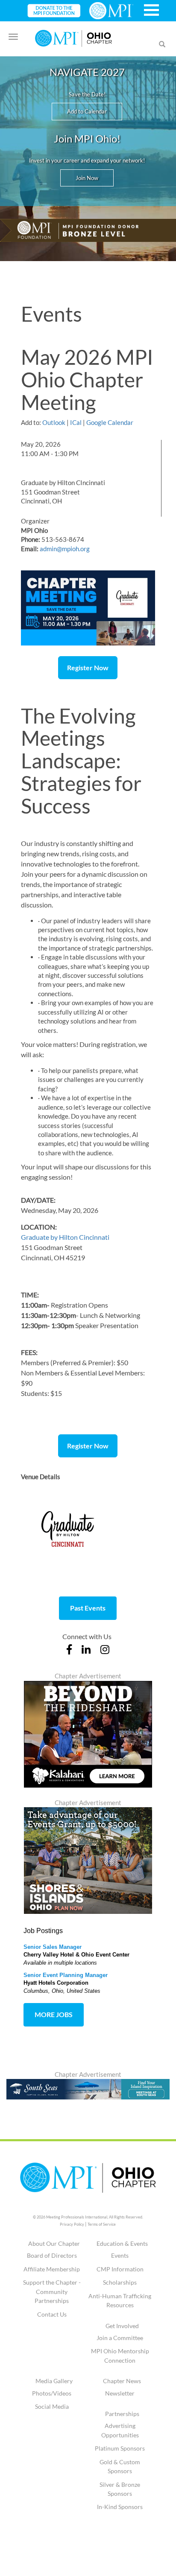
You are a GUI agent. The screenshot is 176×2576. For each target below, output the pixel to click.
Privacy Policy (72, 2224)
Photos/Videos (52, 2393)
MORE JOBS (54, 2014)
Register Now (88, 667)
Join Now (87, 178)
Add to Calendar (87, 111)
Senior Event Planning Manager (66, 1975)
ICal (76, 422)
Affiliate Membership (52, 2269)
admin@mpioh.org (65, 549)
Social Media (52, 2406)
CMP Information (120, 2269)
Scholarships (120, 2282)
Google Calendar (110, 422)
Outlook (54, 422)
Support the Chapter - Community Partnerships (52, 2291)
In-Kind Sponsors (120, 2507)
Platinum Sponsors (120, 2448)
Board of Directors (52, 2255)
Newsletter (120, 2393)
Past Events (88, 1608)
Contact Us (52, 2314)
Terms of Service (102, 2224)
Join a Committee (120, 2338)
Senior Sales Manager (53, 1947)
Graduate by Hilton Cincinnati (65, 1237)
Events (120, 2255)
